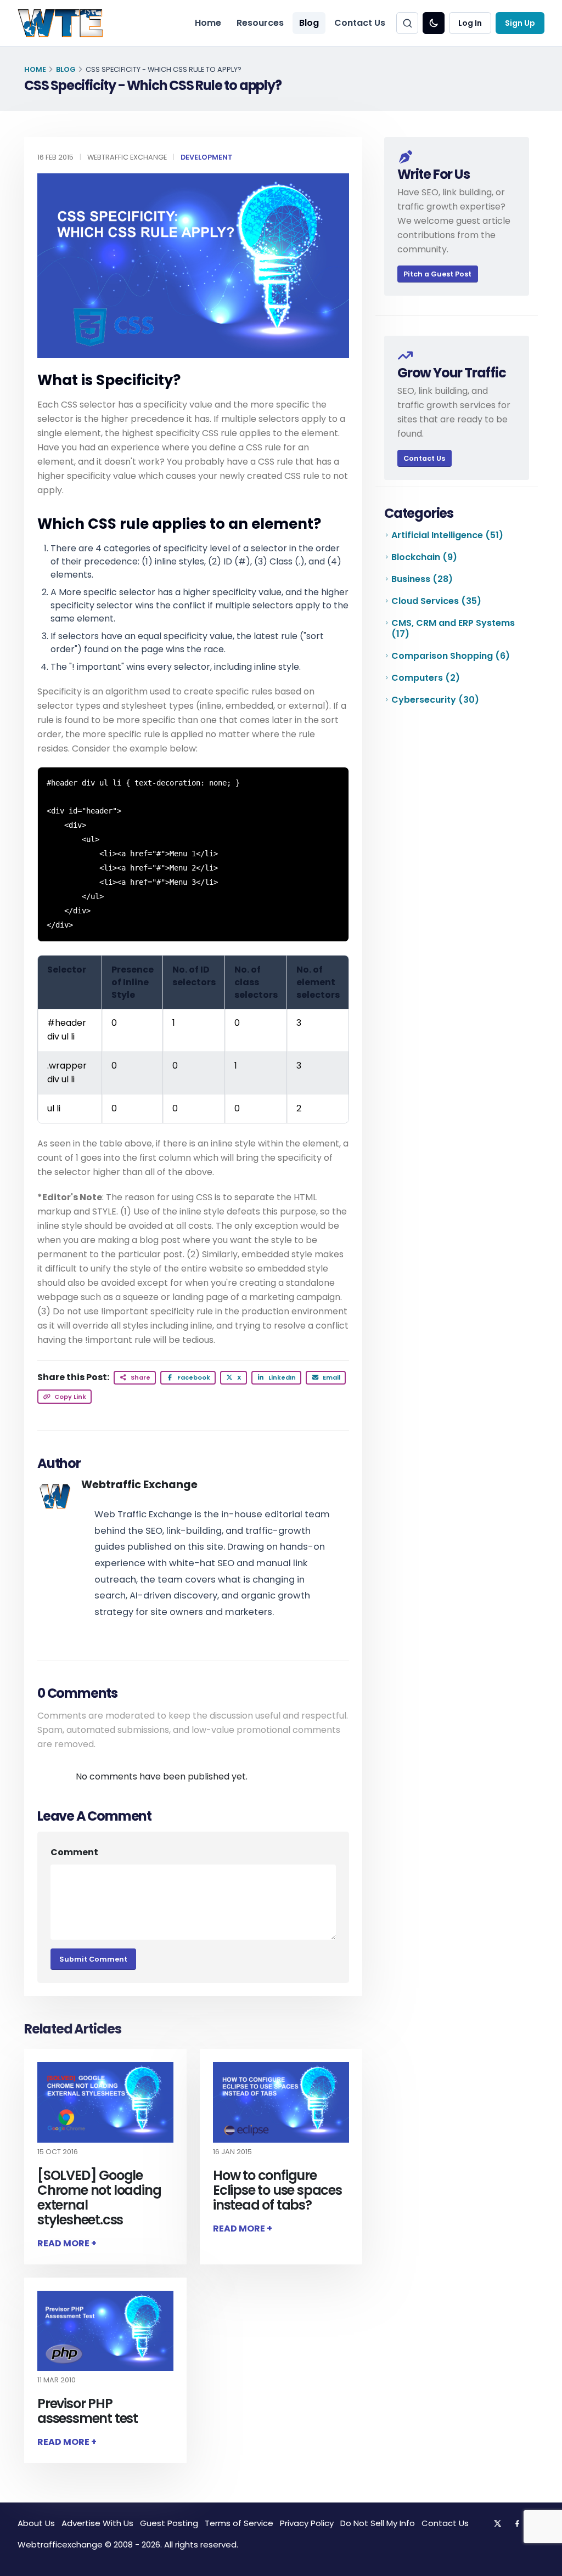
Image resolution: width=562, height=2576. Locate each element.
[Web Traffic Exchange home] (60, 23)
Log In (470, 23)
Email (331, 1377)
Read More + (67, 2243)
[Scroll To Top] (543, 2564)
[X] (497, 2523)
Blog (309, 23)
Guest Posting (169, 2523)
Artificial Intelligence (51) (447, 535)
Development (207, 157)
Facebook (193, 1377)
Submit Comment (93, 1959)
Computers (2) (426, 678)
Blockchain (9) (424, 557)
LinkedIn (281, 1377)
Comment (74, 1852)
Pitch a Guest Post (437, 274)
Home (208, 23)
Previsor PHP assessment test (88, 2411)
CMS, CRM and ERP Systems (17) (453, 628)
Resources (260, 23)
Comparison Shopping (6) (451, 656)
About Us (36, 2523)
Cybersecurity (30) (435, 700)
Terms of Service (239, 2523)
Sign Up (520, 23)
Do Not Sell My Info (378, 2523)
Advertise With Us (97, 2523)
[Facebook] (517, 2523)
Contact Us (360, 23)
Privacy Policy (307, 2523)
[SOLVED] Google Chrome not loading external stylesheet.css (99, 2197)
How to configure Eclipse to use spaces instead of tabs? (277, 2190)
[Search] (407, 23)
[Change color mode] (434, 23)
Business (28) (422, 579)
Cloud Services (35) (436, 601)
